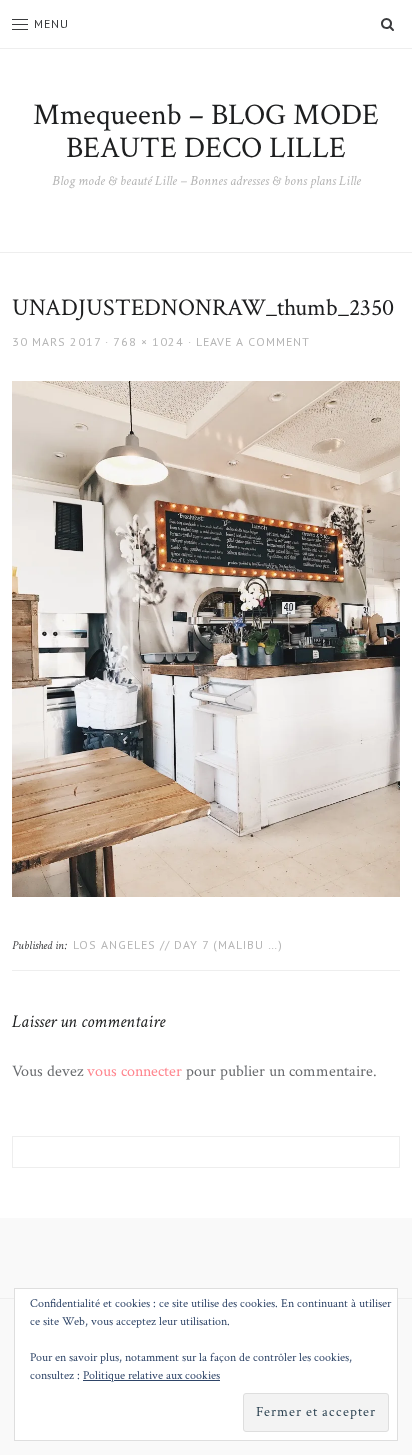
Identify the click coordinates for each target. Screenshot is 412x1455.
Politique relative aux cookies (151, 1375)
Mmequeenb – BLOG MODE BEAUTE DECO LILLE (206, 132)
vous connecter (134, 1071)
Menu (51, 23)
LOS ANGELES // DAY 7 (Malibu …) (178, 944)
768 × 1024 (148, 341)
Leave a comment (253, 341)
